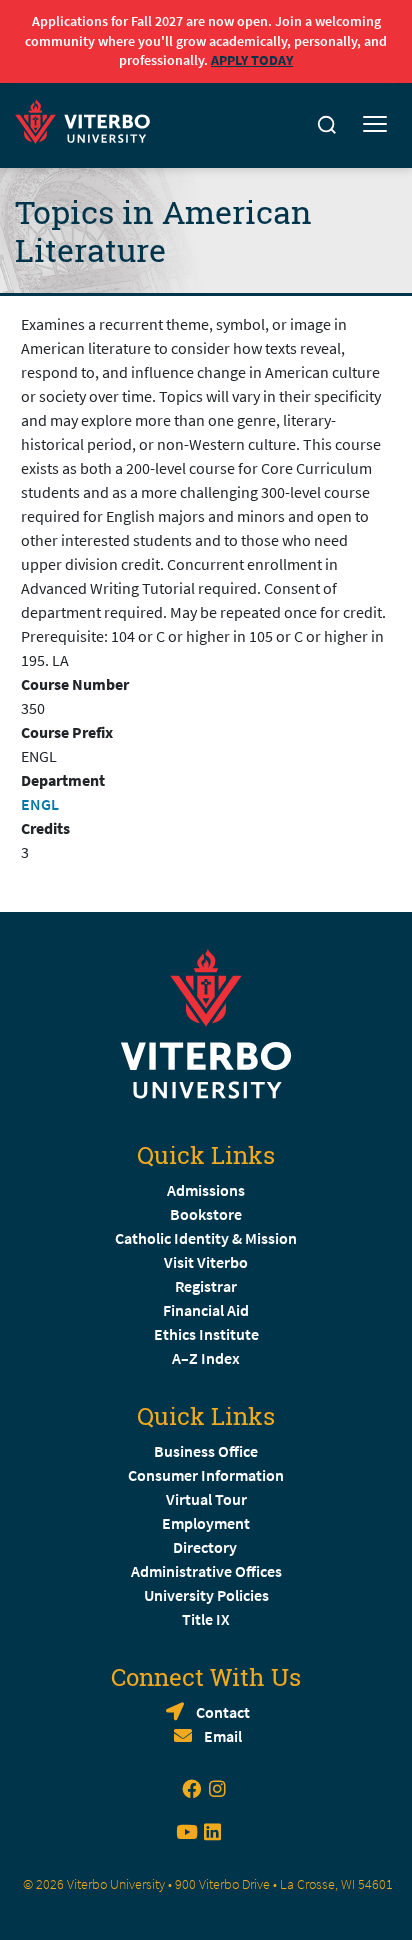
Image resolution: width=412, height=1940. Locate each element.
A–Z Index (206, 1358)
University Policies (206, 1595)
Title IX (206, 1619)
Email (223, 1736)
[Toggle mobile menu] (375, 125)
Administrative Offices (206, 1571)
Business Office (206, 1451)
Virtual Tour (206, 1499)
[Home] (88, 118)
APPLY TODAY (252, 60)
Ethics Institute (206, 1334)
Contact (223, 1712)
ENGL (40, 804)
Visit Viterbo (206, 1262)
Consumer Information (206, 1475)
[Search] (327, 125)
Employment (206, 1523)
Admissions (206, 1190)
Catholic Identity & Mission (206, 1238)
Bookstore (206, 1214)
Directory (206, 1547)
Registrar (206, 1286)
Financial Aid (206, 1310)
